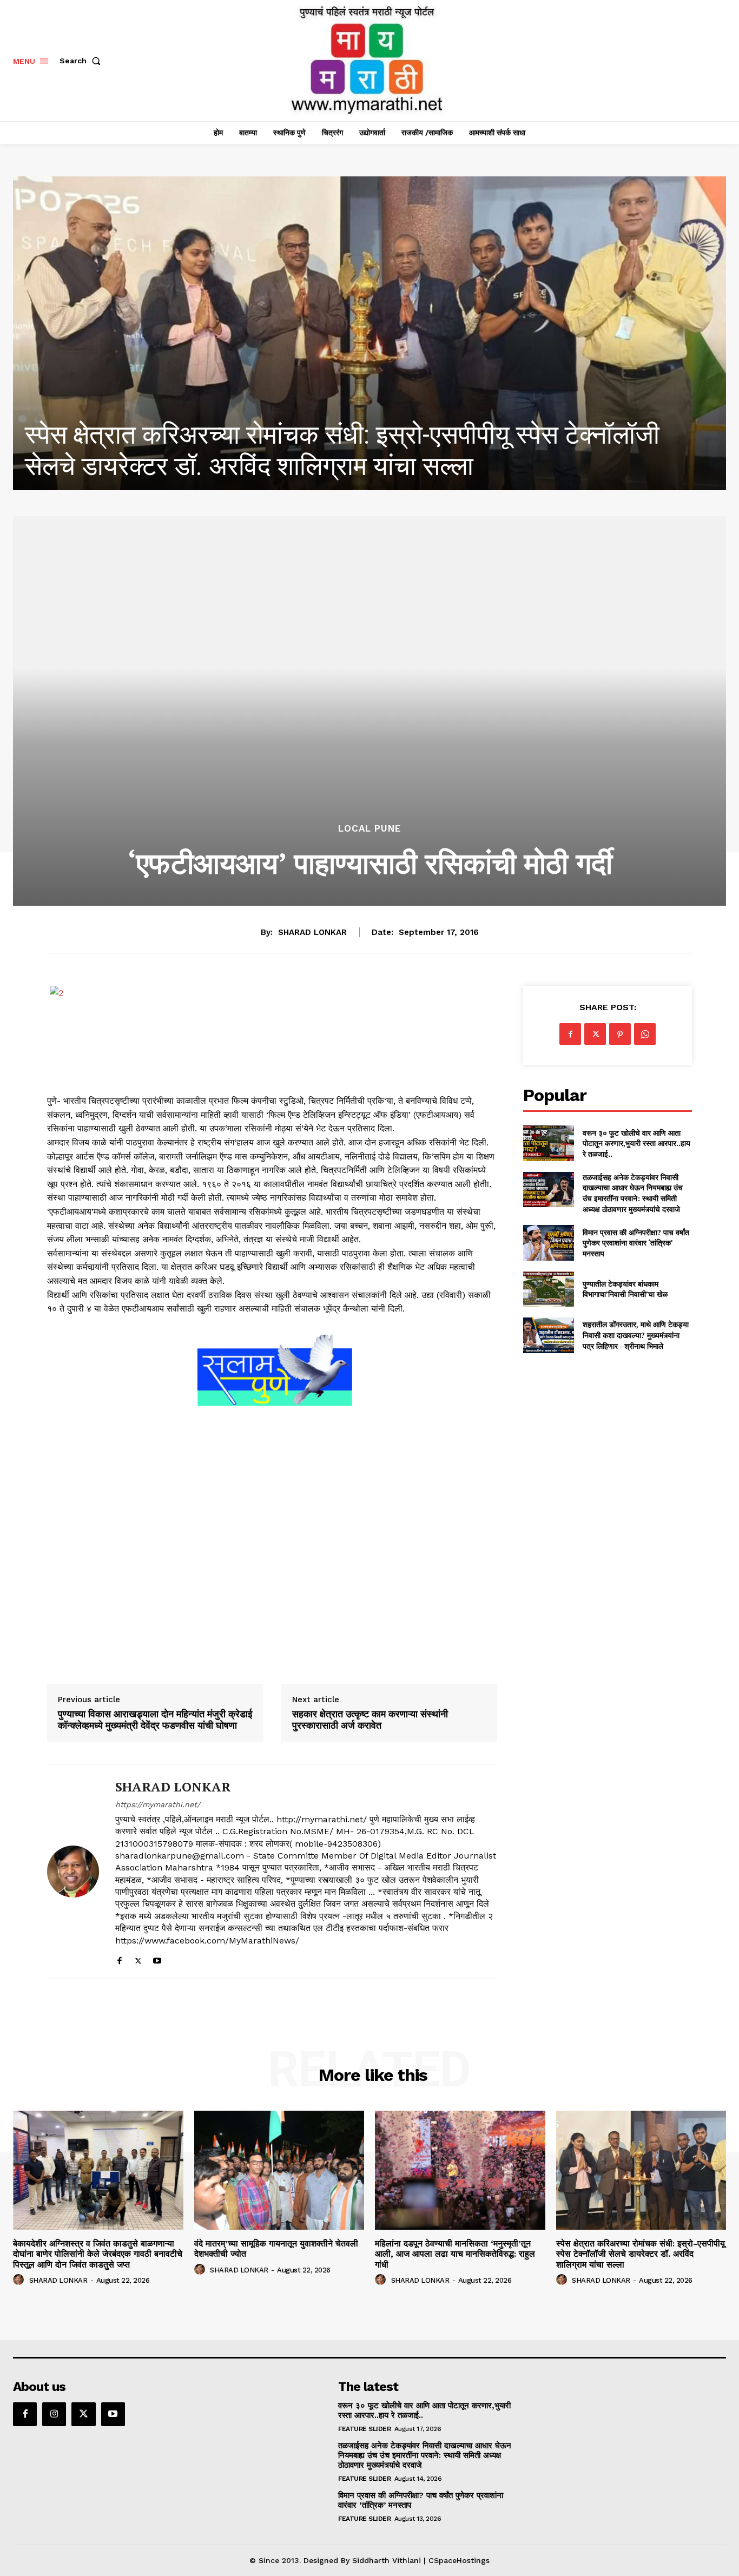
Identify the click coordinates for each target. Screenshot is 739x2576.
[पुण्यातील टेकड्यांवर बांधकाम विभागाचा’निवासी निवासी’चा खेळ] (548, 1289)
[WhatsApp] (645, 1034)
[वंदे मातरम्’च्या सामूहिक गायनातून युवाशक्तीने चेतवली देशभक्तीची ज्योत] (279, 2170)
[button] (82, 61)
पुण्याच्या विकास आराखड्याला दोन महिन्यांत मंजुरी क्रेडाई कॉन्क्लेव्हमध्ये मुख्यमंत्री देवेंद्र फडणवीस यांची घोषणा (155, 1720)
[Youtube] (157, 1958)
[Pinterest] (620, 1034)
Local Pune (369, 829)
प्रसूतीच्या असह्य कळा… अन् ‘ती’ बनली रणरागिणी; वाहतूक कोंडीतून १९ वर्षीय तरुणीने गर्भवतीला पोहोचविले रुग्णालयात (346, 450)
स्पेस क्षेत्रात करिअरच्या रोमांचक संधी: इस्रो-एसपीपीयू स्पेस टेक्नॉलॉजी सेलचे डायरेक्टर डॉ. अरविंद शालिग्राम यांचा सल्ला (641, 2254)
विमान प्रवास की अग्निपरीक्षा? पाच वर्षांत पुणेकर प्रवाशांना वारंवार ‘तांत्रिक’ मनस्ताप (636, 1243)
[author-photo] (20, 2280)
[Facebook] (119, 1958)
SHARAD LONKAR (312, 932)
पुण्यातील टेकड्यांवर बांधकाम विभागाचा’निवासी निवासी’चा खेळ (625, 1289)
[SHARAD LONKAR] (73, 1872)
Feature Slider (364, 2429)
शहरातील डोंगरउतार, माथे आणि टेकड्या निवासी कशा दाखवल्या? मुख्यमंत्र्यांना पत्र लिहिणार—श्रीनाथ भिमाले (636, 1335)
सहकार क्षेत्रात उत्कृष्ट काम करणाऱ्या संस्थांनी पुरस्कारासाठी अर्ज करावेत (370, 1720)
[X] (138, 1958)
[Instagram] (54, 2414)
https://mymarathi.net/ (158, 1804)
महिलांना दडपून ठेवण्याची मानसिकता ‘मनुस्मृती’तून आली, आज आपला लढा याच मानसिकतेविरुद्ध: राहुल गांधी (455, 2254)
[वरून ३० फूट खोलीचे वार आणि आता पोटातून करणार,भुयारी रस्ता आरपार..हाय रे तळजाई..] (548, 1143)
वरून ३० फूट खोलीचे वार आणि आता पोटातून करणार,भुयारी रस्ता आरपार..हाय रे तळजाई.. (636, 1143)
